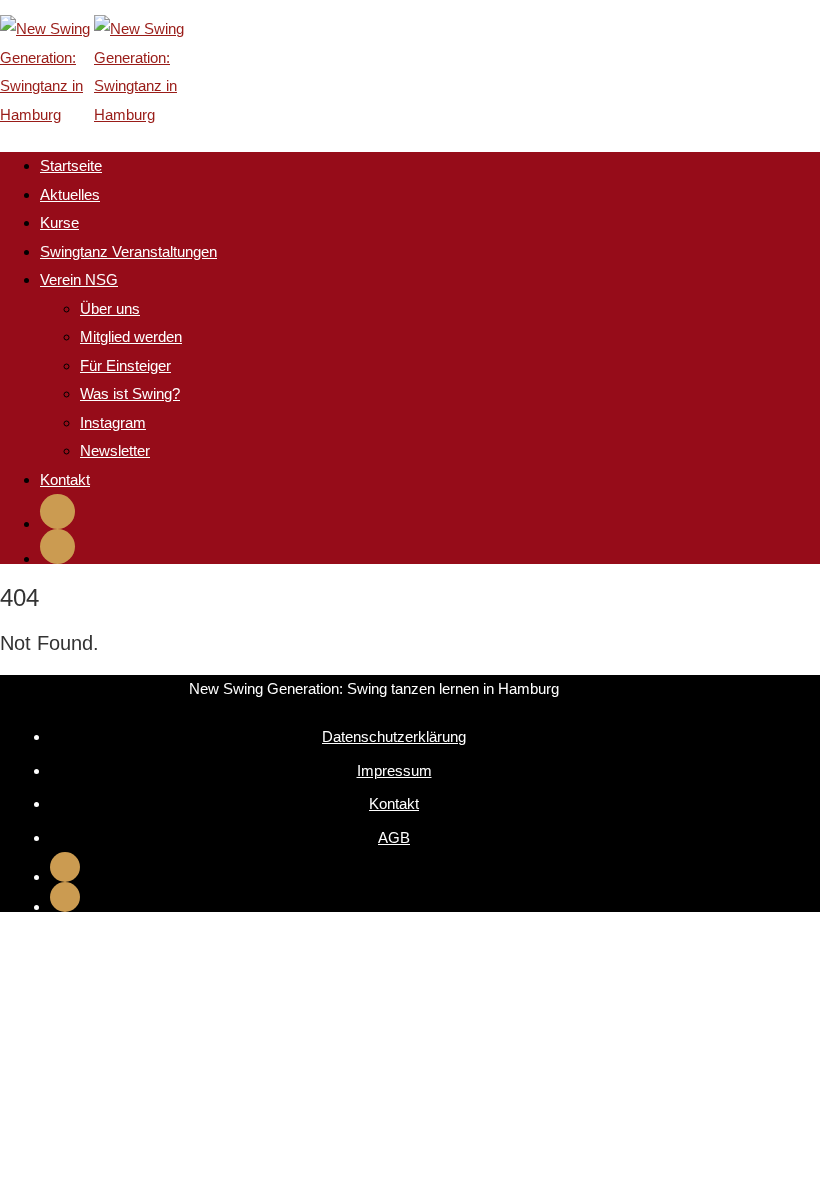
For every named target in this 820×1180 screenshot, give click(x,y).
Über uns (110, 308)
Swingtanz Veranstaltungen (128, 251)
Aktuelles (70, 194)
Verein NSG (79, 279)
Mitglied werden (131, 336)
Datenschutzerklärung (394, 736)
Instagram (113, 422)
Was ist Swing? (130, 393)
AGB (394, 837)
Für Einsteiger (125, 365)
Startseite (71, 165)
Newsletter (115, 450)
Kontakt (65, 479)
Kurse (59, 222)
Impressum (394, 770)
